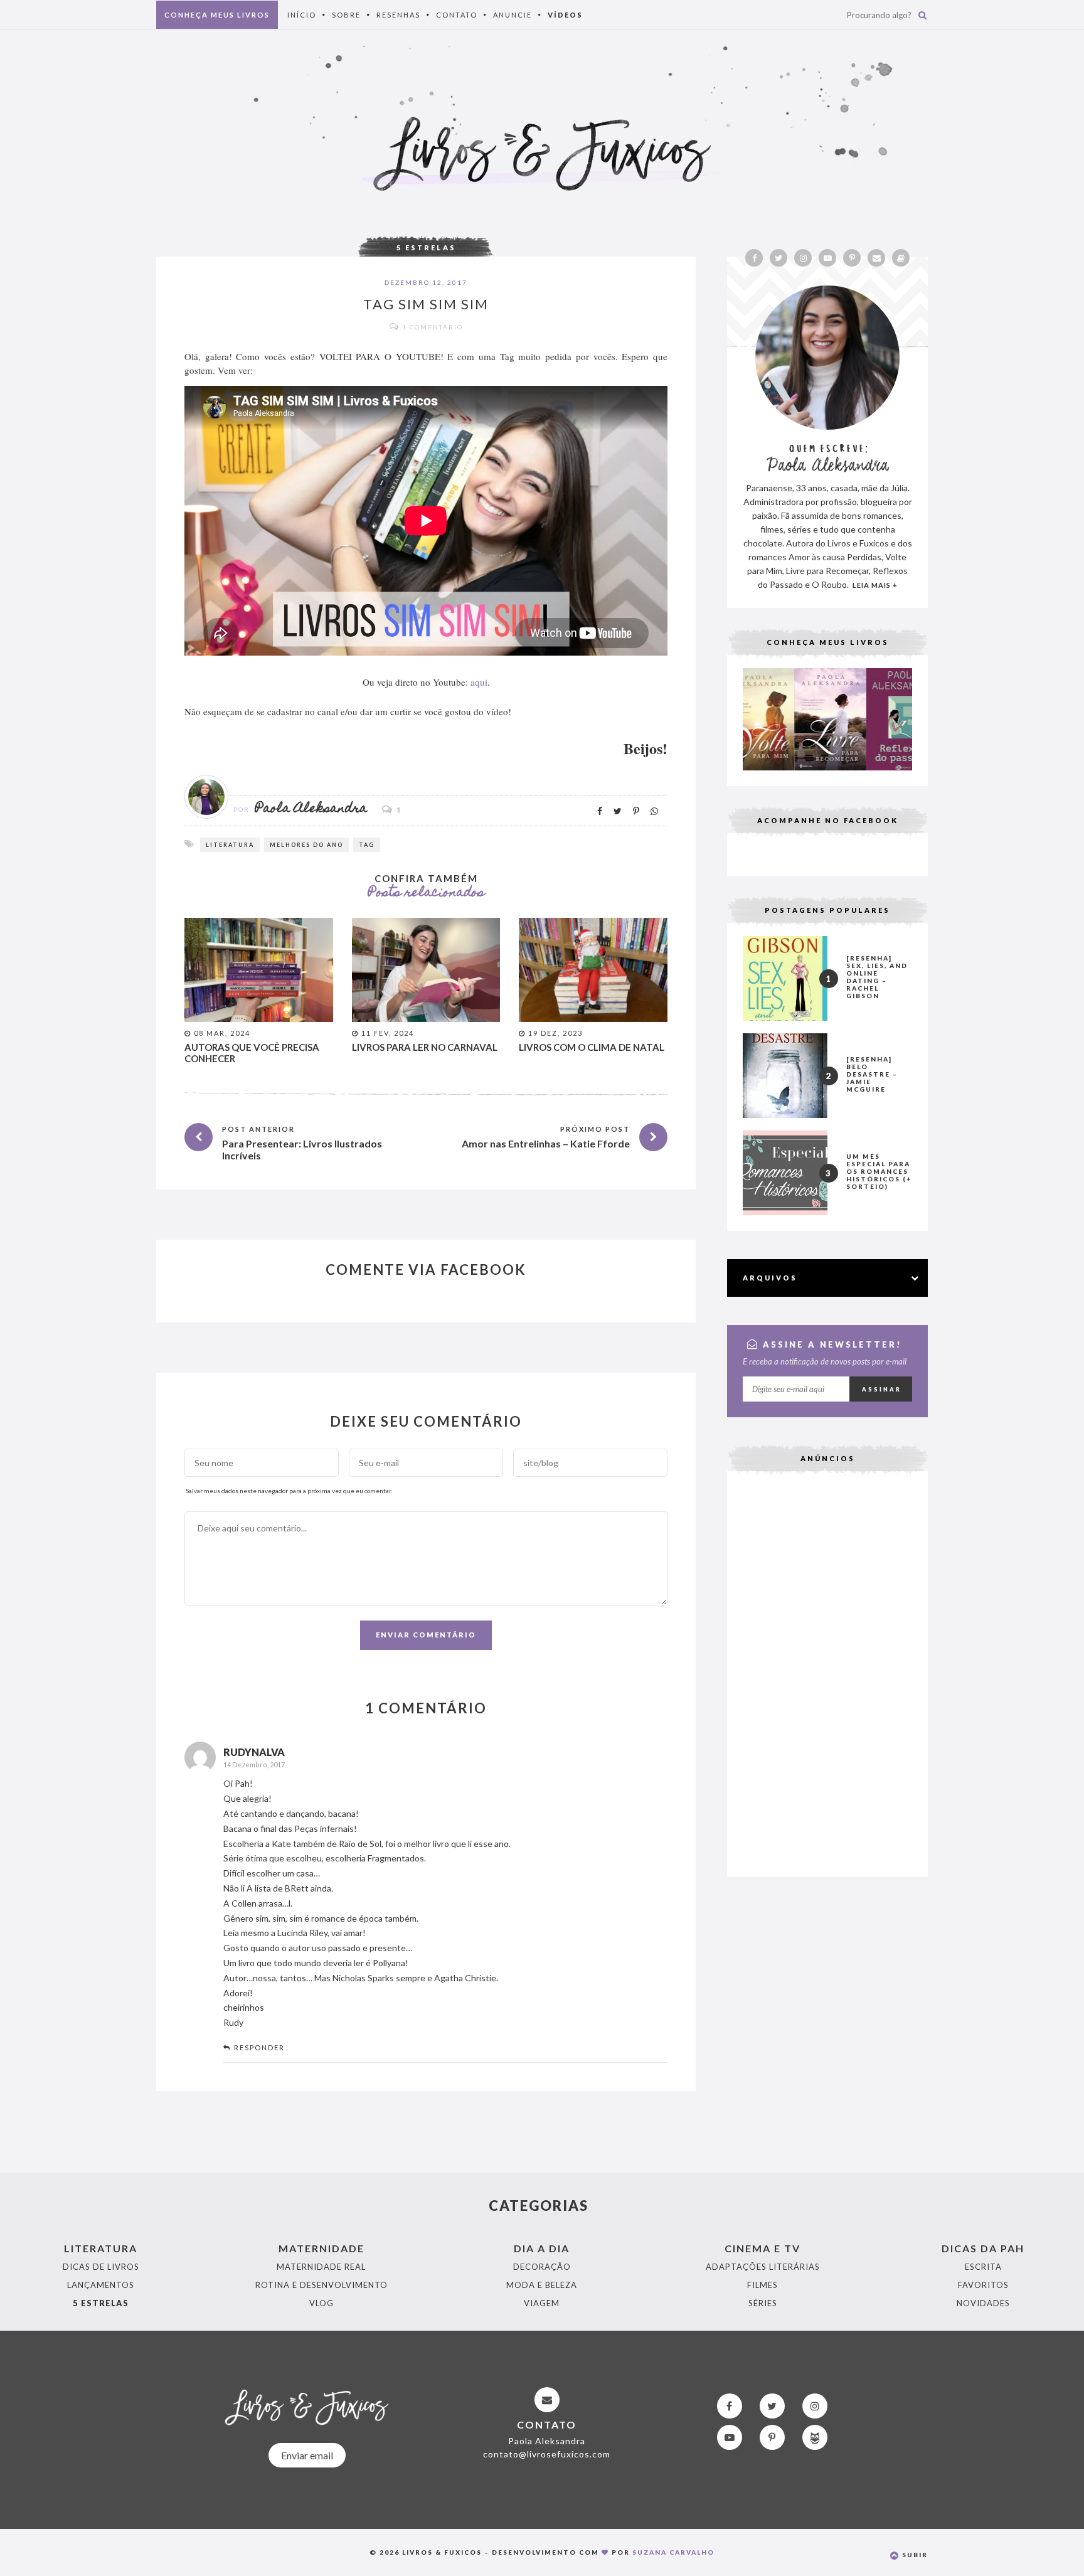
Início (302, 15)
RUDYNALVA (254, 1752)
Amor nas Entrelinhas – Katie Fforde (546, 1143)
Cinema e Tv (763, 2248)
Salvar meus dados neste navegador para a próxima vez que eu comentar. (289, 1491)
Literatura (230, 845)
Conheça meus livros (217, 15)
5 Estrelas (426, 247)
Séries (763, 2303)
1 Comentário (433, 327)
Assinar (882, 1389)
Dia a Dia (542, 2248)
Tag (367, 845)
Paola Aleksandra (311, 809)
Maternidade (321, 2248)
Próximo (934, 716)
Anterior (721, 716)
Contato (457, 15)
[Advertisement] (827, 1673)
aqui (479, 682)
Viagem (542, 2303)
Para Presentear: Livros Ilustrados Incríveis (302, 1149)
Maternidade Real (321, 2267)
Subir (914, 2555)
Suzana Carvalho (673, 2552)
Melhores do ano (306, 845)
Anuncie (513, 15)
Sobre (346, 15)
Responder (259, 2047)
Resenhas (398, 15)
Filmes (763, 2285)
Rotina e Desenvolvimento (321, 2285)
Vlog (321, 2303)
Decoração (542, 2267)
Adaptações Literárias (763, 2267)
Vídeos (565, 15)
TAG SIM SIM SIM (426, 304)
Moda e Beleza (542, 2285)
